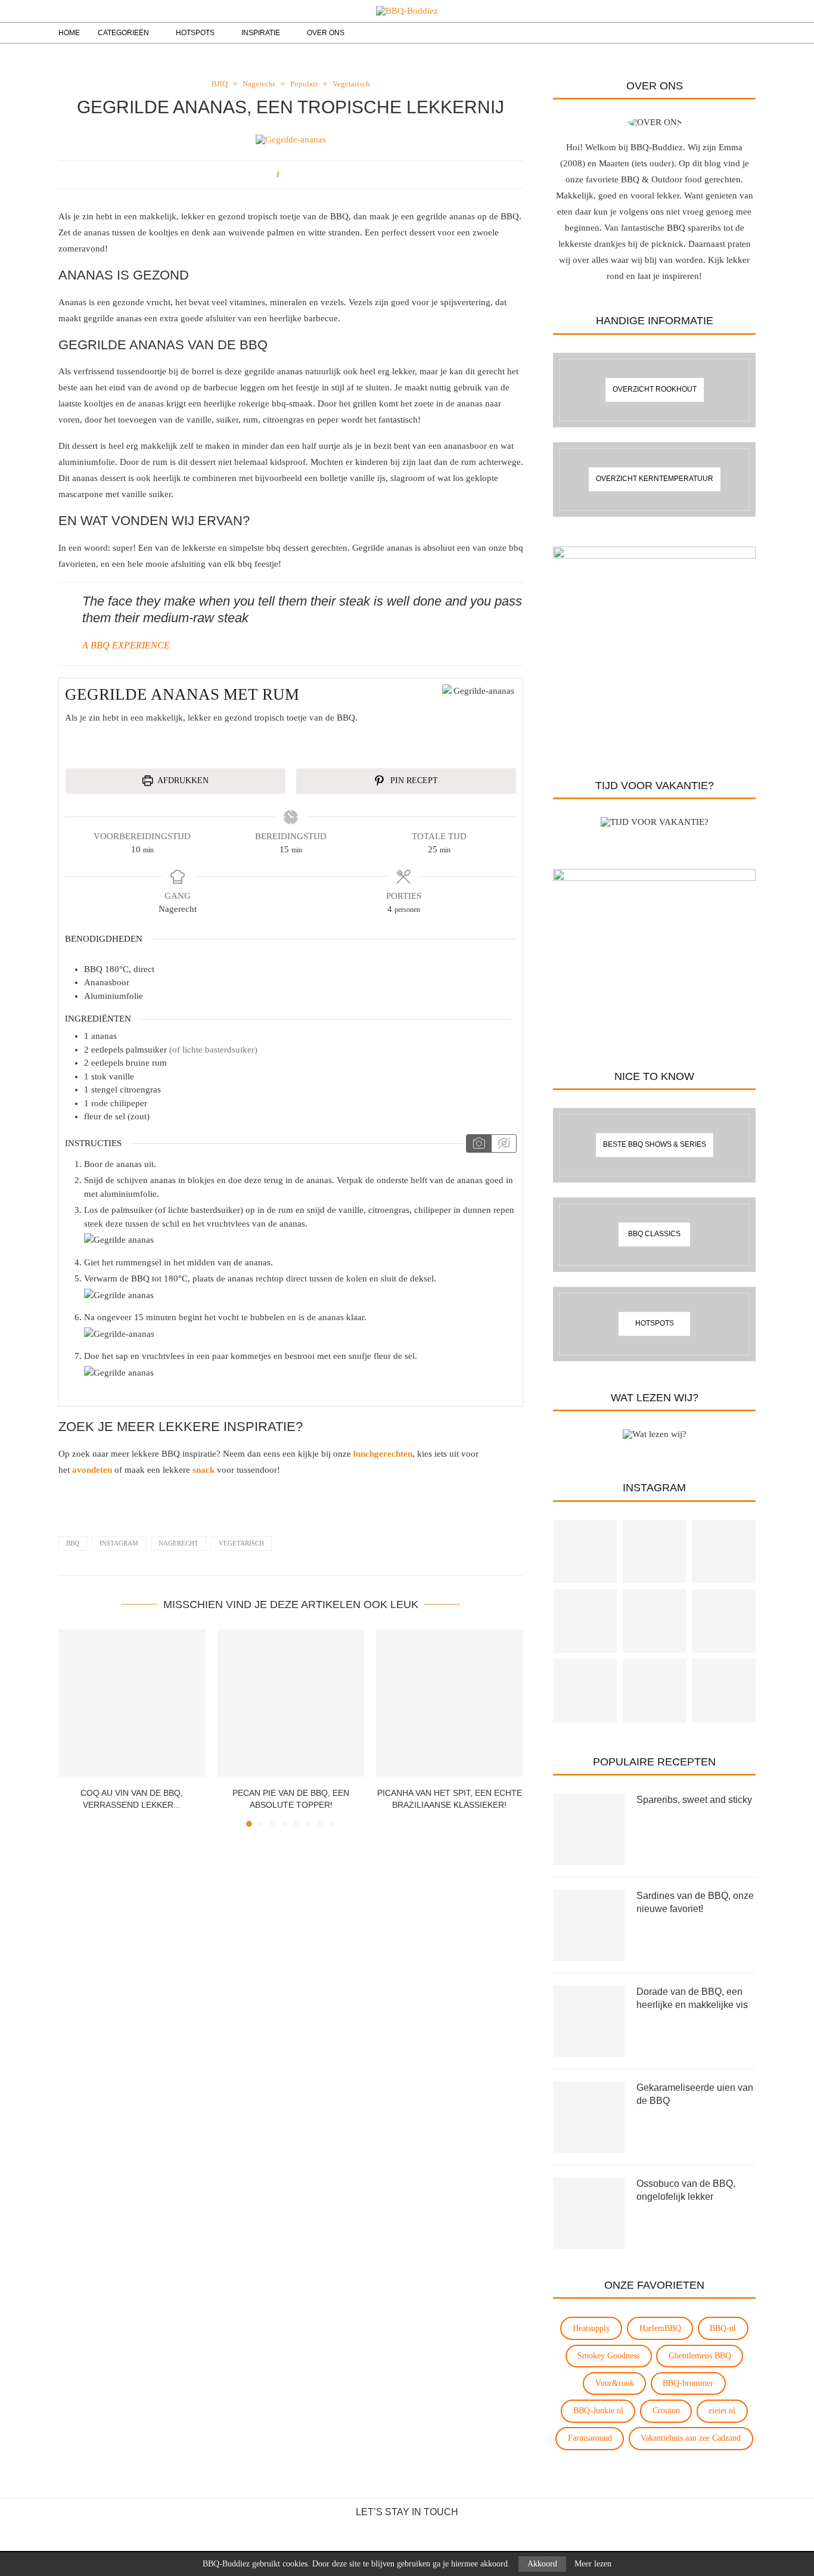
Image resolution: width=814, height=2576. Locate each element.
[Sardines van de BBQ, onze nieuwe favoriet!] (589, 1925)
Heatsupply (591, 2328)
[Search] (728, 33)
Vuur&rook (615, 2383)
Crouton (666, 2411)
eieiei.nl (722, 2411)
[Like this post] (286, 175)
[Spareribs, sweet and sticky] (589, 1829)
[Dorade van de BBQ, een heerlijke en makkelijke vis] (589, 2021)
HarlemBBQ (660, 2328)
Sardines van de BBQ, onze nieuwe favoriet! (695, 1902)
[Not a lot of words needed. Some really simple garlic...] (585, 1621)
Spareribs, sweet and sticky (694, 1800)
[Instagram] (698, 33)
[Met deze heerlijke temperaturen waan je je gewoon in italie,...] (724, 1691)
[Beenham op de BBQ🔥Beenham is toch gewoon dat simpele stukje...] (585, 1691)
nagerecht (178, 1543)
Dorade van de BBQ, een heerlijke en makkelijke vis (692, 1998)
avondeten (92, 1470)
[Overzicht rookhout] (654, 390)
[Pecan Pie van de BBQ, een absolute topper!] (291, 1703)
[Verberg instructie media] (504, 1144)
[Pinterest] (711, 33)
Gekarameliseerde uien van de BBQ (695, 2094)
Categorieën (123, 33)
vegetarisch (241, 1543)
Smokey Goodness (608, 2356)
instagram (119, 1543)
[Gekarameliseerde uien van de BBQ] (589, 2117)
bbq (73, 1543)
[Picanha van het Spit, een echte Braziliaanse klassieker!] (450, 1703)
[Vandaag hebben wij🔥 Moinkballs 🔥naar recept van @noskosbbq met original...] (585, 1552)
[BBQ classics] (654, 1235)
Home (69, 33)
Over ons (326, 33)
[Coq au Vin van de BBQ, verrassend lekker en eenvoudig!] (132, 1703)
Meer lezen (593, 2564)
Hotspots (195, 33)
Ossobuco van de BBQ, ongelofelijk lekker (686, 2190)
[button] (74, 1728)
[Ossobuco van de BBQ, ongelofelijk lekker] (589, 2213)
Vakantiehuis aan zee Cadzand (691, 2438)
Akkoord (542, 2564)
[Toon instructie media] (479, 1144)
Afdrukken (182, 780)
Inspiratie (261, 33)
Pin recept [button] (413, 780)
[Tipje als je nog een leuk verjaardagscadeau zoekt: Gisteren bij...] (724, 1621)
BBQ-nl (723, 2328)
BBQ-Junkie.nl (598, 2411)
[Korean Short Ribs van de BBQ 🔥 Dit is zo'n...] (655, 1621)
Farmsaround (590, 2438)
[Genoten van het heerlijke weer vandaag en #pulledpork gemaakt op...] (655, 1552)
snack (203, 1470)
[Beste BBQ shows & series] (654, 1145)
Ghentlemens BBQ (700, 2356)
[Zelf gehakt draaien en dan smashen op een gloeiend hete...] (655, 1691)
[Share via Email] (298, 175)
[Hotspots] (654, 1324)
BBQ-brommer (688, 2383)
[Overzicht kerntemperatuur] (654, 479)
